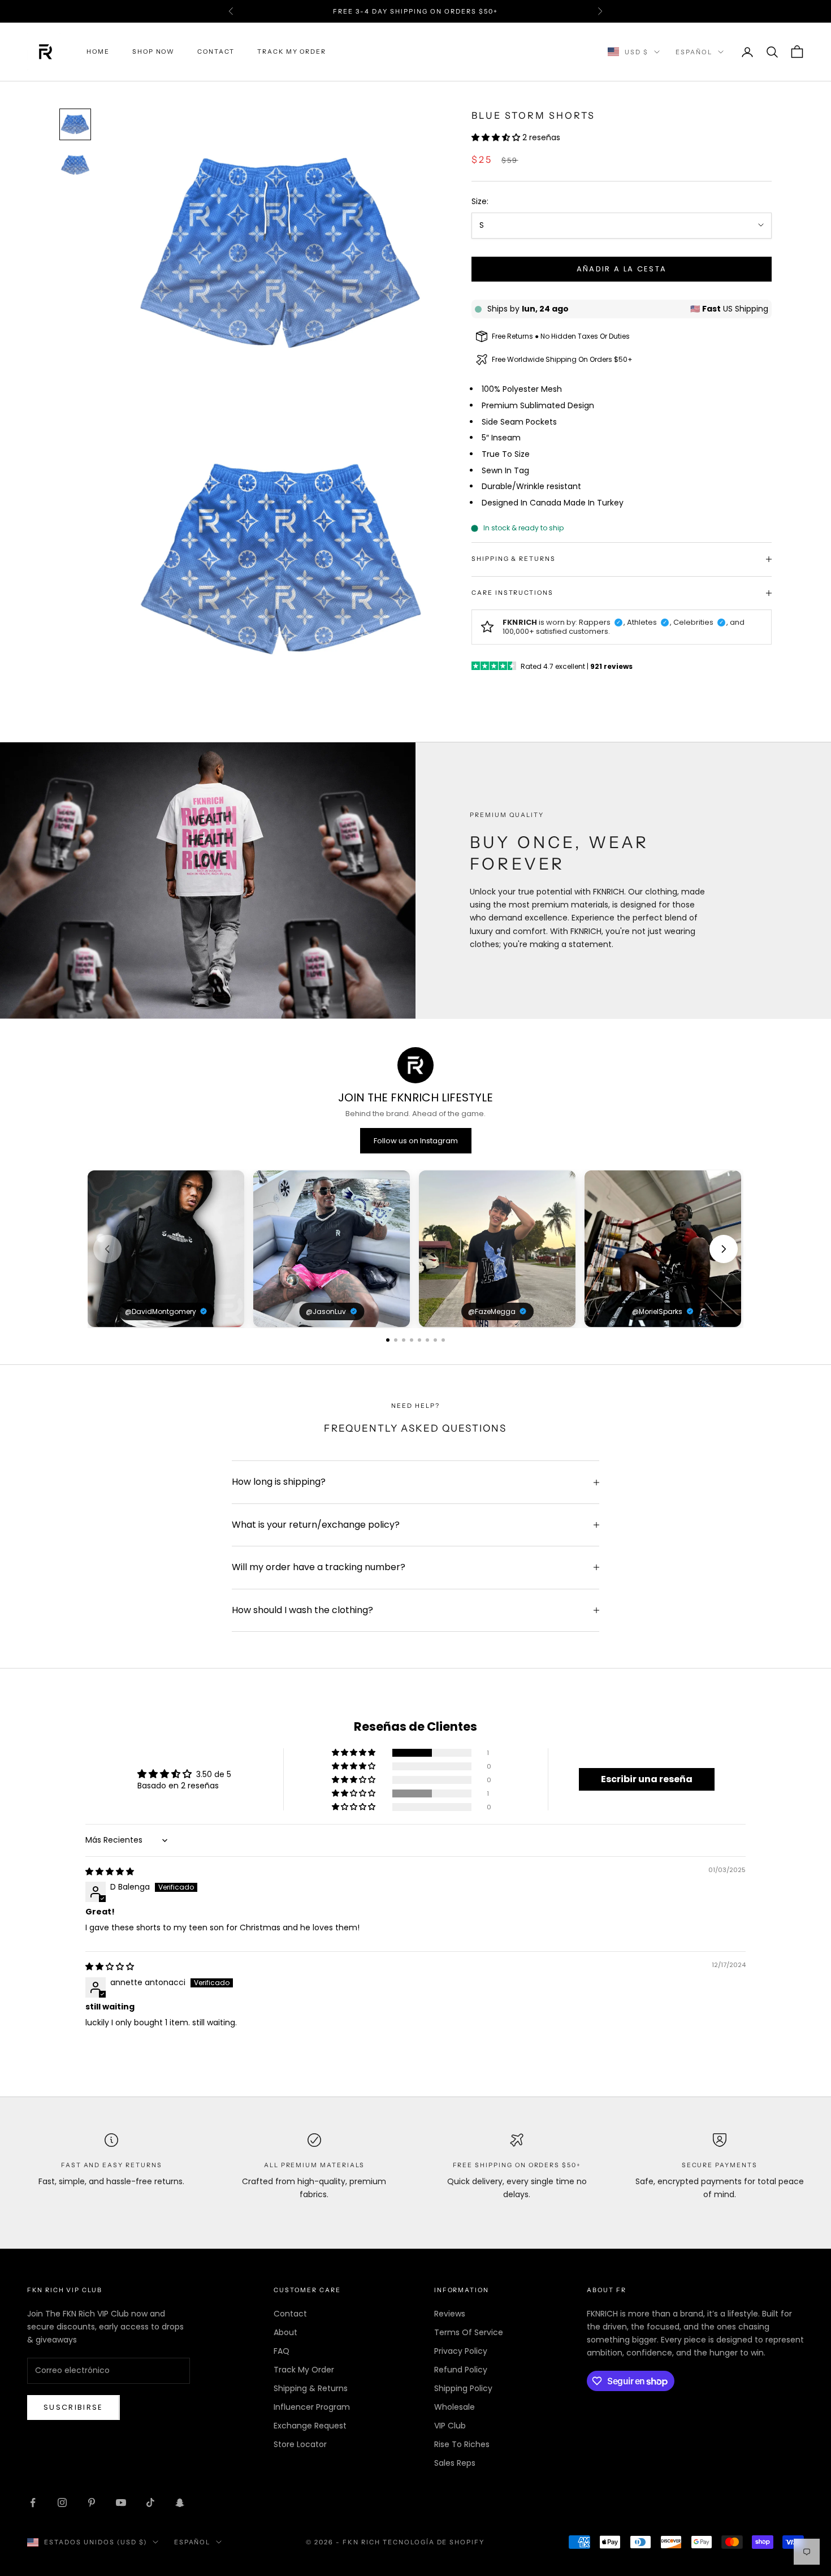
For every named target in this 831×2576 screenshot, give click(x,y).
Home (98, 52)
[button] (497, 137)
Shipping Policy (463, 2388)
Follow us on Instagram (416, 1141)
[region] (415, 1249)
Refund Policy (461, 2370)
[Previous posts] (107, 1249)
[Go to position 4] (412, 1340)
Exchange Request (310, 2426)
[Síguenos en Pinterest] (92, 2502)
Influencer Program (312, 2407)
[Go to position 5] (419, 1340)
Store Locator (300, 2444)
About (285, 2332)
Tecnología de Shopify (434, 2542)
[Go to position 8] (443, 1340)
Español (694, 52)
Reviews (450, 2314)
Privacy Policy (461, 2351)
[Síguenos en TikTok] (150, 2502)
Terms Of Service (469, 2332)
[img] (110, 1872)
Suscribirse (73, 2407)
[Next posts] (724, 1249)
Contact (216, 52)
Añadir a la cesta (622, 269)
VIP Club (450, 2426)
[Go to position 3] (404, 1340)
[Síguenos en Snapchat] (180, 2502)
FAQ (282, 2351)
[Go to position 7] (435, 1340)
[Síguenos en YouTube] (121, 2502)
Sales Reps (455, 2463)
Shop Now (154, 52)
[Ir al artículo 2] (75, 165)
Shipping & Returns (311, 2388)
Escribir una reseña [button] (647, 1779)
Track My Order (292, 52)
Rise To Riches (462, 2444)
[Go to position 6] (427, 1340)
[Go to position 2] (396, 1340)
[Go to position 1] (388, 1340)
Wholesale (455, 2407)
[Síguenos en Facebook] (33, 2502)
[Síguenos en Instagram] (62, 2502)
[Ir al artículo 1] (75, 124)
